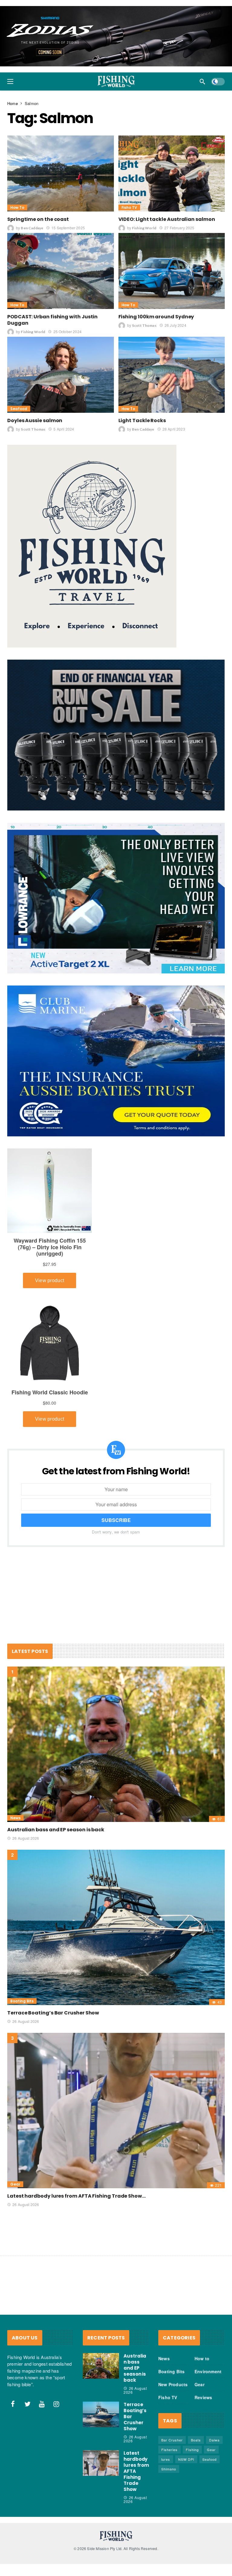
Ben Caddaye (32, 168)
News (15, 1758)
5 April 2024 (64, 369)
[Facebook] (13, 2344)
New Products (173, 2324)
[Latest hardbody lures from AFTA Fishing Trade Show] (116, 2050)
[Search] (202, 21)
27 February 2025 (179, 167)
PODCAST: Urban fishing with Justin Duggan (52, 260)
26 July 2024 (176, 265)
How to (17, 147)
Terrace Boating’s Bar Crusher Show (53, 1952)
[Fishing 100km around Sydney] (172, 211)
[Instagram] (56, 2344)
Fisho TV (129, 147)
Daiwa (214, 2380)
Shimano (169, 2409)
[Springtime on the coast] (61, 113)
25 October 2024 (67, 271)
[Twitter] (27, 2344)
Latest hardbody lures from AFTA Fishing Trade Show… (76, 2136)
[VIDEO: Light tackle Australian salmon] (172, 113)
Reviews (203, 2337)
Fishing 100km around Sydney (156, 256)
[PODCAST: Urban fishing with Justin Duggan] (61, 211)
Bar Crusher (172, 2380)
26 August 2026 (26, 1778)
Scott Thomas (144, 265)
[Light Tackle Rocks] (172, 314)
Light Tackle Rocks (142, 360)
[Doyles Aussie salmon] (61, 314)
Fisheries (169, 2389)
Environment (208, 2311)
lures (166, 2399)
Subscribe (116, 1460)
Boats (196, 2380)
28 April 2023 (174, 369)
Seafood (19, 348)
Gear (15, 2124)
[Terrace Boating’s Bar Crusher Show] (116, 1867)
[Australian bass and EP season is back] (116, 1684)
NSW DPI (186, 2399)
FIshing (192, 2389)
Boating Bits (22, 1941)
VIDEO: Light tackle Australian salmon (167, 159)
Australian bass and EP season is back (56, 1769)
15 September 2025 (68, 167)
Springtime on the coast (38, 159)
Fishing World (144, 168)
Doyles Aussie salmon (35, 360)
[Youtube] (42, 2344)
